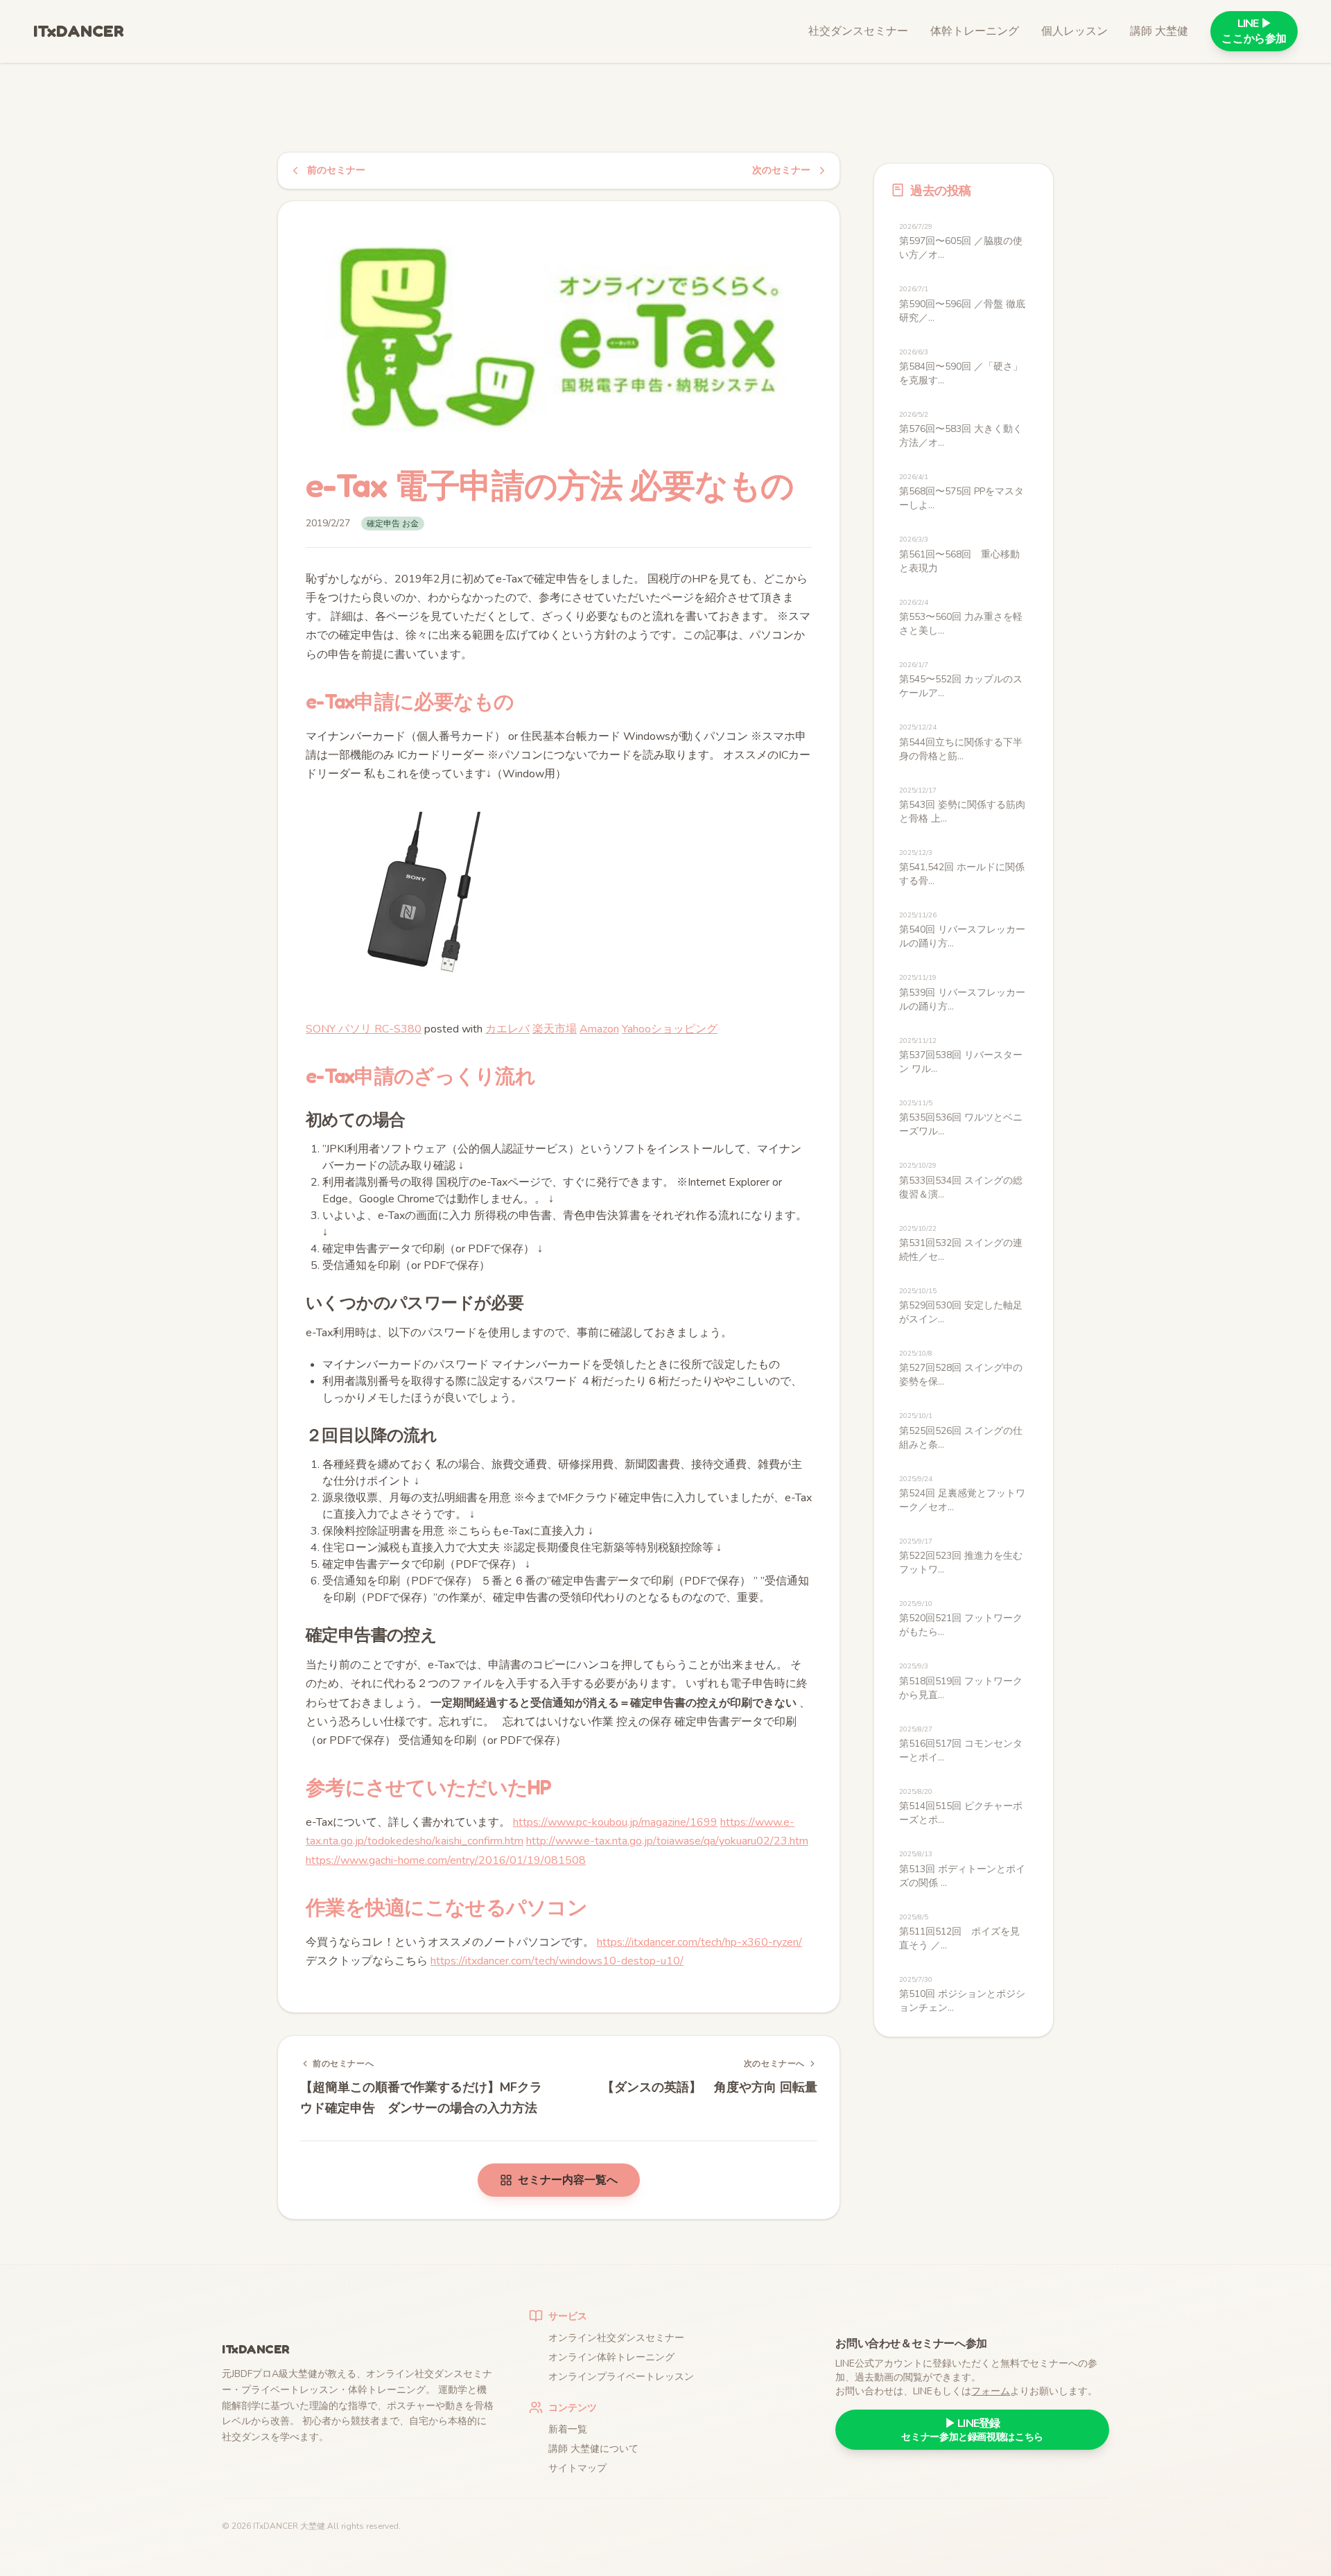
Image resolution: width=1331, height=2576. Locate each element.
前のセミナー (336, 170)
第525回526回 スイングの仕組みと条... (961, 1431)
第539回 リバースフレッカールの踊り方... (962, 993)
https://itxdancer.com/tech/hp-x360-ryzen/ (699, 1942)
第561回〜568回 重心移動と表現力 (959, 554)
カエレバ (507, 1029)
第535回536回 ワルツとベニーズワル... (961, 1118)
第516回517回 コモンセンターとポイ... (961, 1744)
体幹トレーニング (975, 31)
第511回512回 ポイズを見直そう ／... (959, 1932)
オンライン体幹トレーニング (611, 2357)
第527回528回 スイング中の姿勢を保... (961, 1368)
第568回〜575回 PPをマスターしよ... (962, 492)
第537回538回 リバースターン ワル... (961, 1056)
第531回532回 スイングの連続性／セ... (961, 1244)
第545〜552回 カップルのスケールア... (961, 680)
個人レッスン (1075, 31)
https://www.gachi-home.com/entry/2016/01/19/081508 (446, 1860)
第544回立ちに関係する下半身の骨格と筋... (961, 742)
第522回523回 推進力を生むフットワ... (961, 1556)
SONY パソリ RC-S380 (364, 1029)
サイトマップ (577, 2468)
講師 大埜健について (593, 2449)
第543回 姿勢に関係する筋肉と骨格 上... (962, 805)
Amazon (599, 1029)
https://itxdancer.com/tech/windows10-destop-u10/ (557, 1961)
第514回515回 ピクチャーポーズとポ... (961, 1807)
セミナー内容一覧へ (568, 2180)
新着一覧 (568, 2429)
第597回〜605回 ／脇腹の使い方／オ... (961, 242)
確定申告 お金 (393, 524)
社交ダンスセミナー (858, 31)
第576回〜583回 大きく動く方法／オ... (961, 430)
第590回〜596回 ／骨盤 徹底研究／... (962, 304)
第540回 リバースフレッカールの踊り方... (962, 930)
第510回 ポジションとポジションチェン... (962, 1995)
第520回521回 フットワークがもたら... (961, 1619)
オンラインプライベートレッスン (621, 2377)
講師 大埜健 (1159, 31)
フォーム (991, 2391)
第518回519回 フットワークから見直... (961, 1681)
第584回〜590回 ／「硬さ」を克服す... (961, 367)
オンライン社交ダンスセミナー (616, 2338)
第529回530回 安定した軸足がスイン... (961, 1306)
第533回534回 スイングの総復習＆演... (961, 1181)
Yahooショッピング (670, 1029)
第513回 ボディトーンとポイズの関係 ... (962, 1869)
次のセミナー (781, 170)
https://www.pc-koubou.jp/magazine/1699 (615, 1822)
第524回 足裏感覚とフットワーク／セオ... (962, 1494)
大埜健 (313, 2526)
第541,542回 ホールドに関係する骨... (962, 868)
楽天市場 (555, 1029)
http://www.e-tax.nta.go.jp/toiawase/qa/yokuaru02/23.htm (667, 1841)
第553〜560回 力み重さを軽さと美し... (961, 617)
